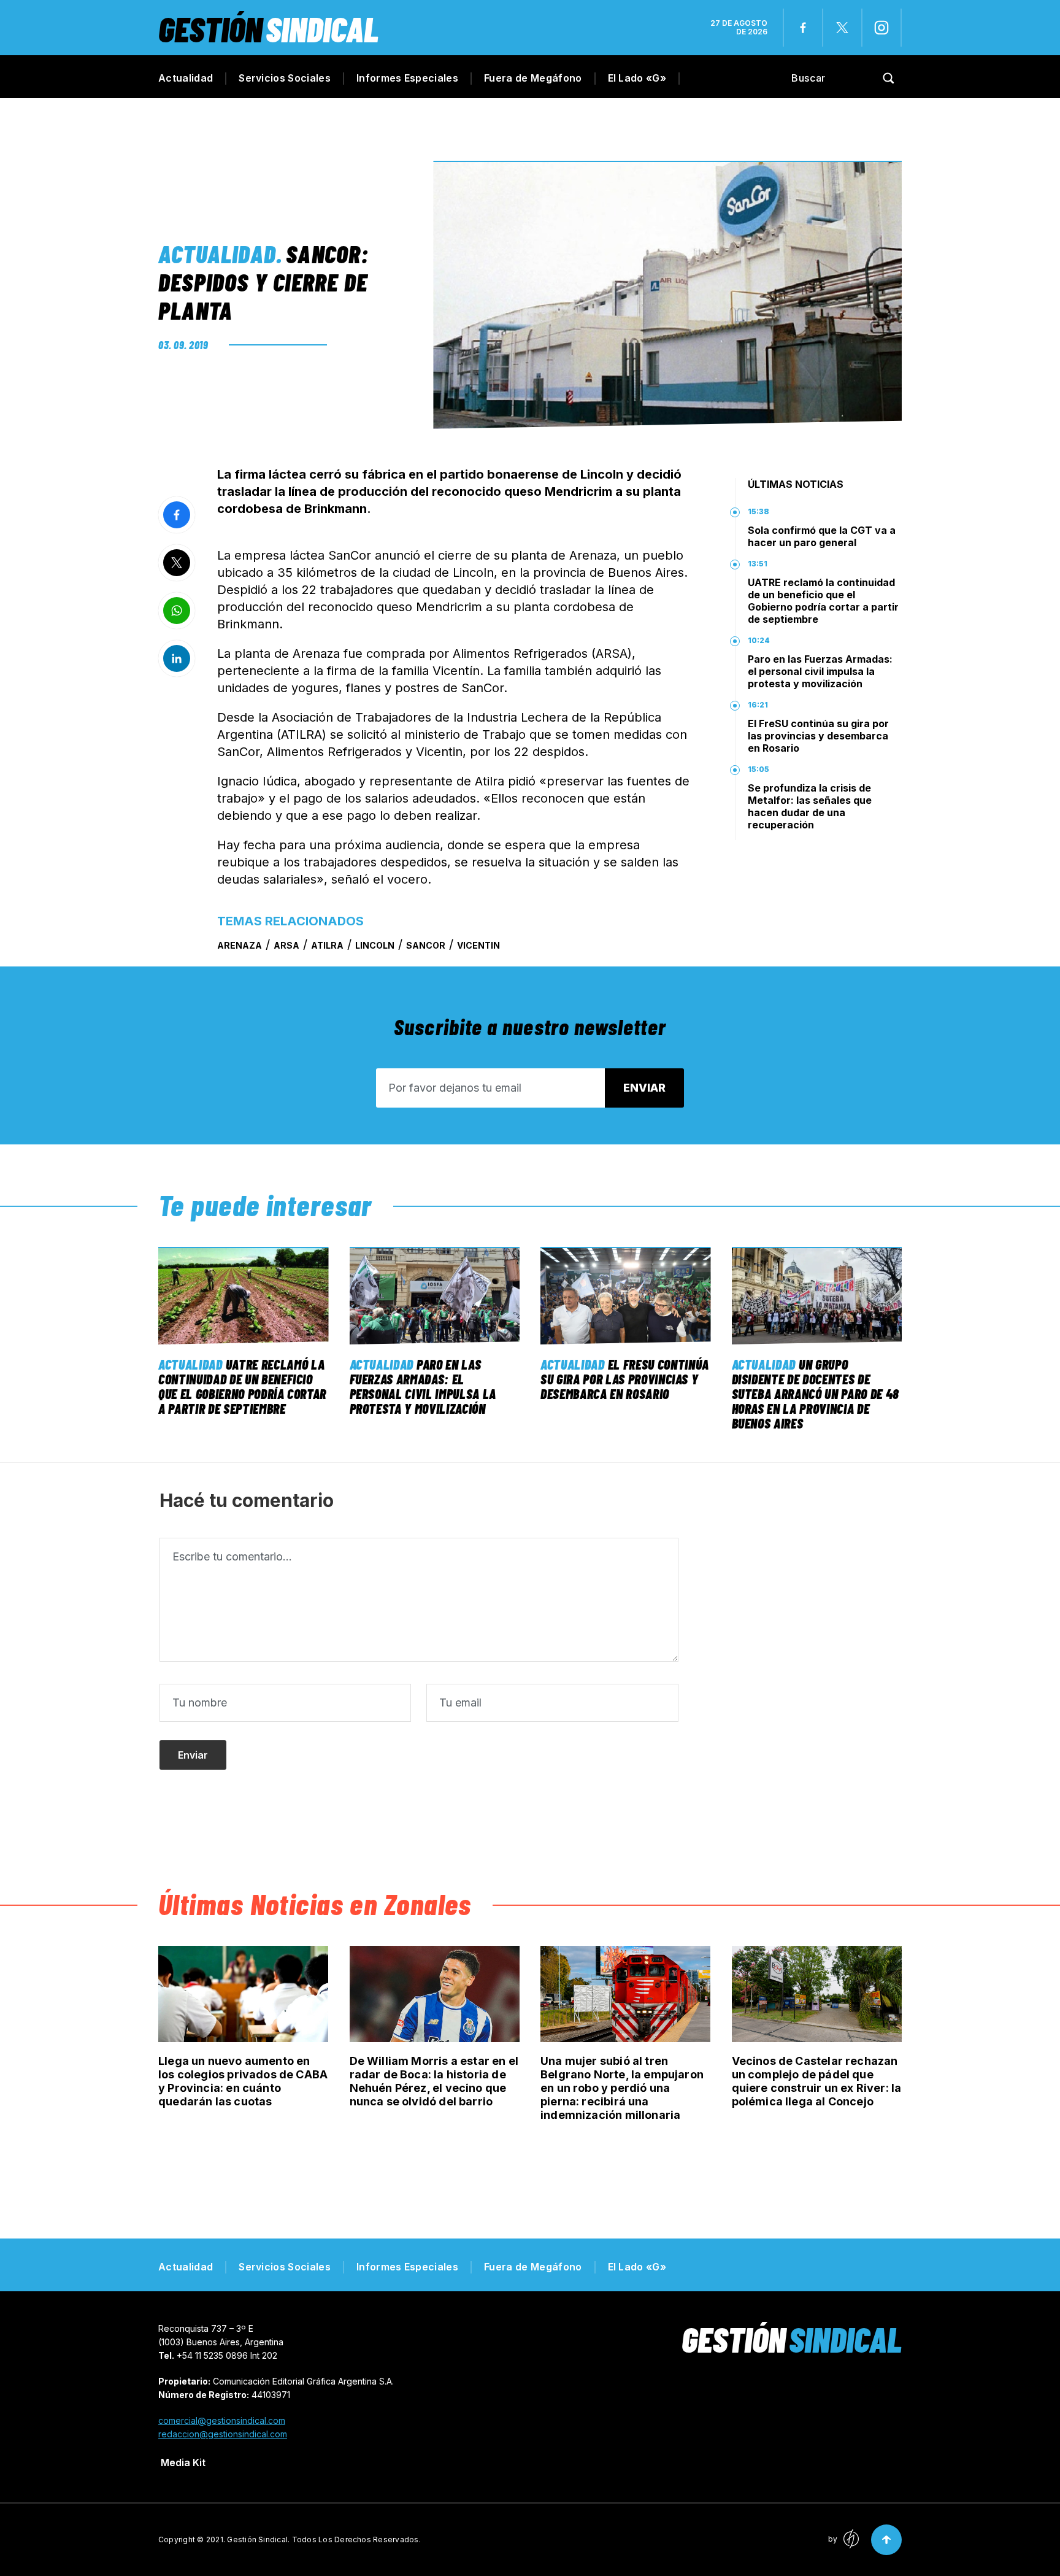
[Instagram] (881, 28)
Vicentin (478, 945)
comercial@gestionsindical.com (222, 2420)
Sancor (426, 945)
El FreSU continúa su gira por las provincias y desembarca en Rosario (818, 736)
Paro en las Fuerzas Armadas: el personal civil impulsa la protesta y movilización (820, 671)
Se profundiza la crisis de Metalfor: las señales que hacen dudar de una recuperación (810, 806)
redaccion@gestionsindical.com (223, 2434)
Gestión (268, 29)
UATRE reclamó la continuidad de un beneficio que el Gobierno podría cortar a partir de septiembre (823, 601)
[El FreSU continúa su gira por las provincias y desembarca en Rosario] (626, 1296)
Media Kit (183, 2462)
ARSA (286, 945)
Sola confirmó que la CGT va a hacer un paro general (822, 536)
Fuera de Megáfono (533, 78)
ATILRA (327, 945)
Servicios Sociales (285, 78)
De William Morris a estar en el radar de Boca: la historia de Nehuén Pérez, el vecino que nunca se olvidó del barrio (434, 2081)
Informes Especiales (407, 78)
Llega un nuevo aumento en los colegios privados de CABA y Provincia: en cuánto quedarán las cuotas (243, 2081)
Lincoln (375, 945)
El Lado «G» (637, 78)
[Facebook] (803, 28)
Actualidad (186, 78)
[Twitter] (842, 28)
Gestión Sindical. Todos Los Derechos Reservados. (324, 2539)
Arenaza (240, 945)
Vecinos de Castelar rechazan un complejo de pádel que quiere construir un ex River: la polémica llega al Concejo (817, 2081)
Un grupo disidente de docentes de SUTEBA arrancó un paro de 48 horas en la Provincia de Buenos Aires (816, 1394)
